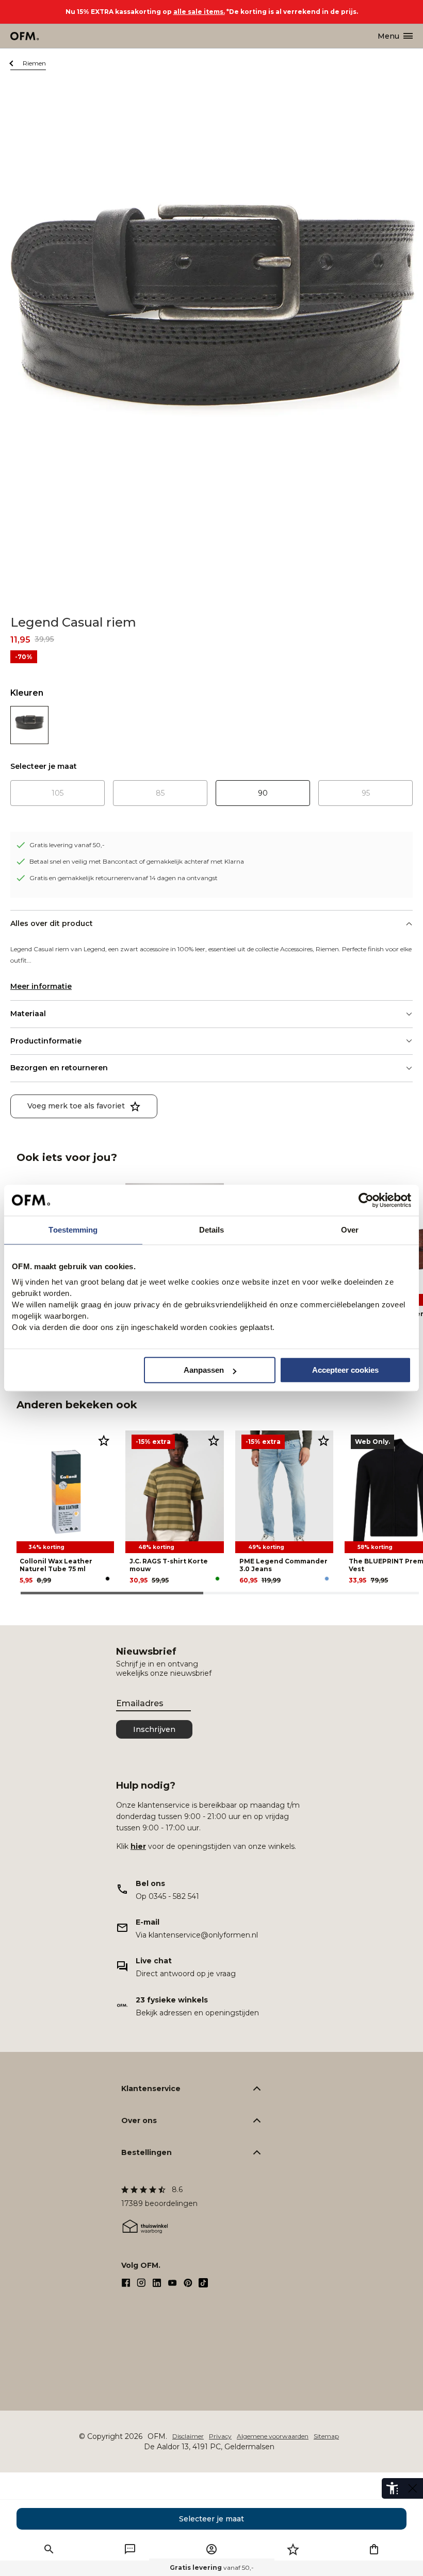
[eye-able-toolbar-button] (392, 2488)
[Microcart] (374, 2549)
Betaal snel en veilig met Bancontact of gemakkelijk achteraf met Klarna (137, 861)
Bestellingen (147, 2152)
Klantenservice (151, 2089)
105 (58, 793)
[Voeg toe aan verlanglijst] (104, 1440)
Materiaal (28, 1014)
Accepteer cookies (345, 1370)
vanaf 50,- (212, 2567)
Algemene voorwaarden (273, 2436)
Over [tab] (350, 1230)
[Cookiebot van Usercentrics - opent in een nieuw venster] (366, 1200)
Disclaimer (188, 2436)
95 (366, 793)
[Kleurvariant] (29, 725)
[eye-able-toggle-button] (413, 2488)
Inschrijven (154, 1729)
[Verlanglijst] (293, 2549)
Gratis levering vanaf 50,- (67, 845)
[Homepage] (25, 36)
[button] (49, 2549)
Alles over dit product (52, 923)
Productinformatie (46, 1041)
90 (263, 793)
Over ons (139, 2120)
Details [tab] (212, 1230)
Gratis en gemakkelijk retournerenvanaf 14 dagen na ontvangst (124, 878)
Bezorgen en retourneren (59, 1068)
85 (160, 793)
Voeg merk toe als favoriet (76, 1106)
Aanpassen (204, 1370)
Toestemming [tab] (73, 1230)
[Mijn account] (211, 2549)
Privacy (220, 2436)
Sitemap (326, 2436)
